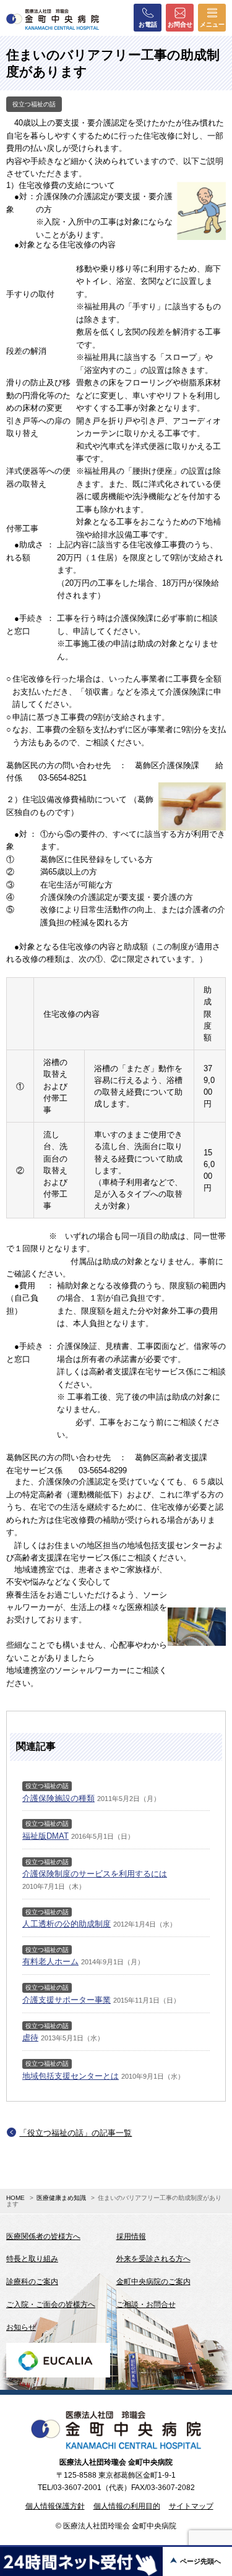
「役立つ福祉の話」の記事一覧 (75, 2133)
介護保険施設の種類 (58, 1798)
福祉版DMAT (45, 1836)
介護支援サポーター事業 (67, 2000)
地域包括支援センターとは (71, 2076)
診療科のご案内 (32, 2282)
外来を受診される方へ (153, 2259)
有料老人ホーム (50, 1962)
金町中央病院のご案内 (153, 2282)
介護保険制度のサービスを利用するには (95, 1874)
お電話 (148, 24)
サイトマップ (191, 2506)
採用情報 (131, 2236)
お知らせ (21, 2327)
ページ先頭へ (200, 2561)
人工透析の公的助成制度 (67, 1924)
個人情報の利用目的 (127, 2506)
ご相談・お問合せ (146, 2304)
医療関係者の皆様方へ (43, 2236)
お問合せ (180, 24)
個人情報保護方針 (55, 2506)
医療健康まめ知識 (61, 2198)
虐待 (30, 2038)
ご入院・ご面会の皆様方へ (51, 2304)
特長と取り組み (32, 2259)
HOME (15, 2198)
